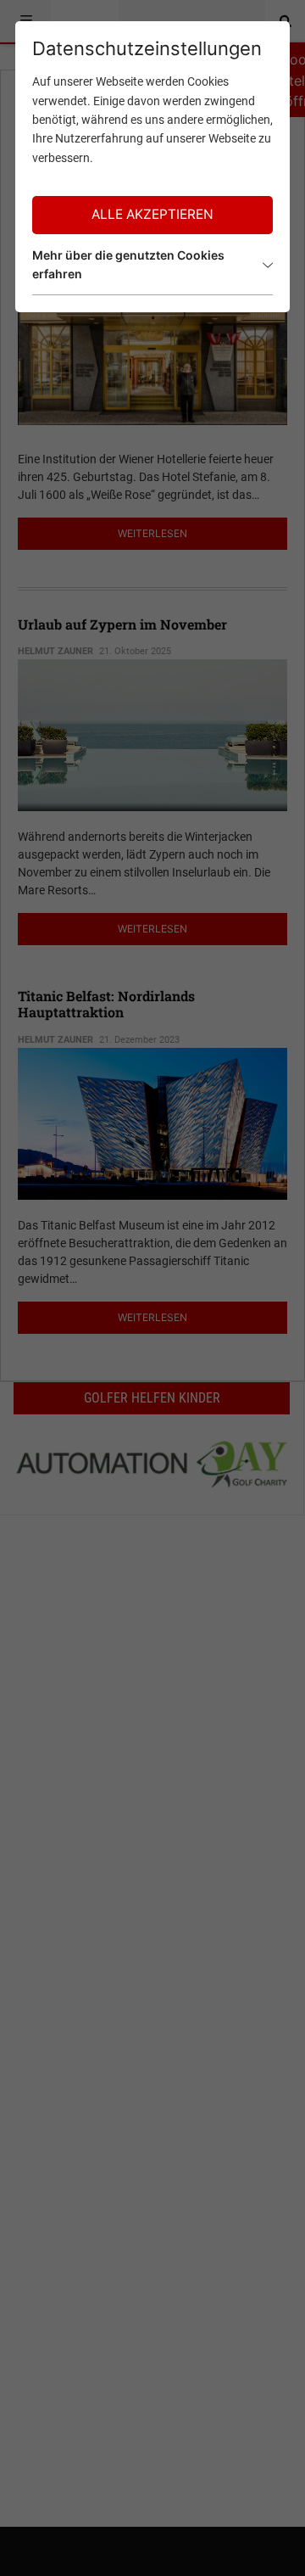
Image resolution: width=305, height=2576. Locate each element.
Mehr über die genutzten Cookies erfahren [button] (128, 264)
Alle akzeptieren (152, 214)
